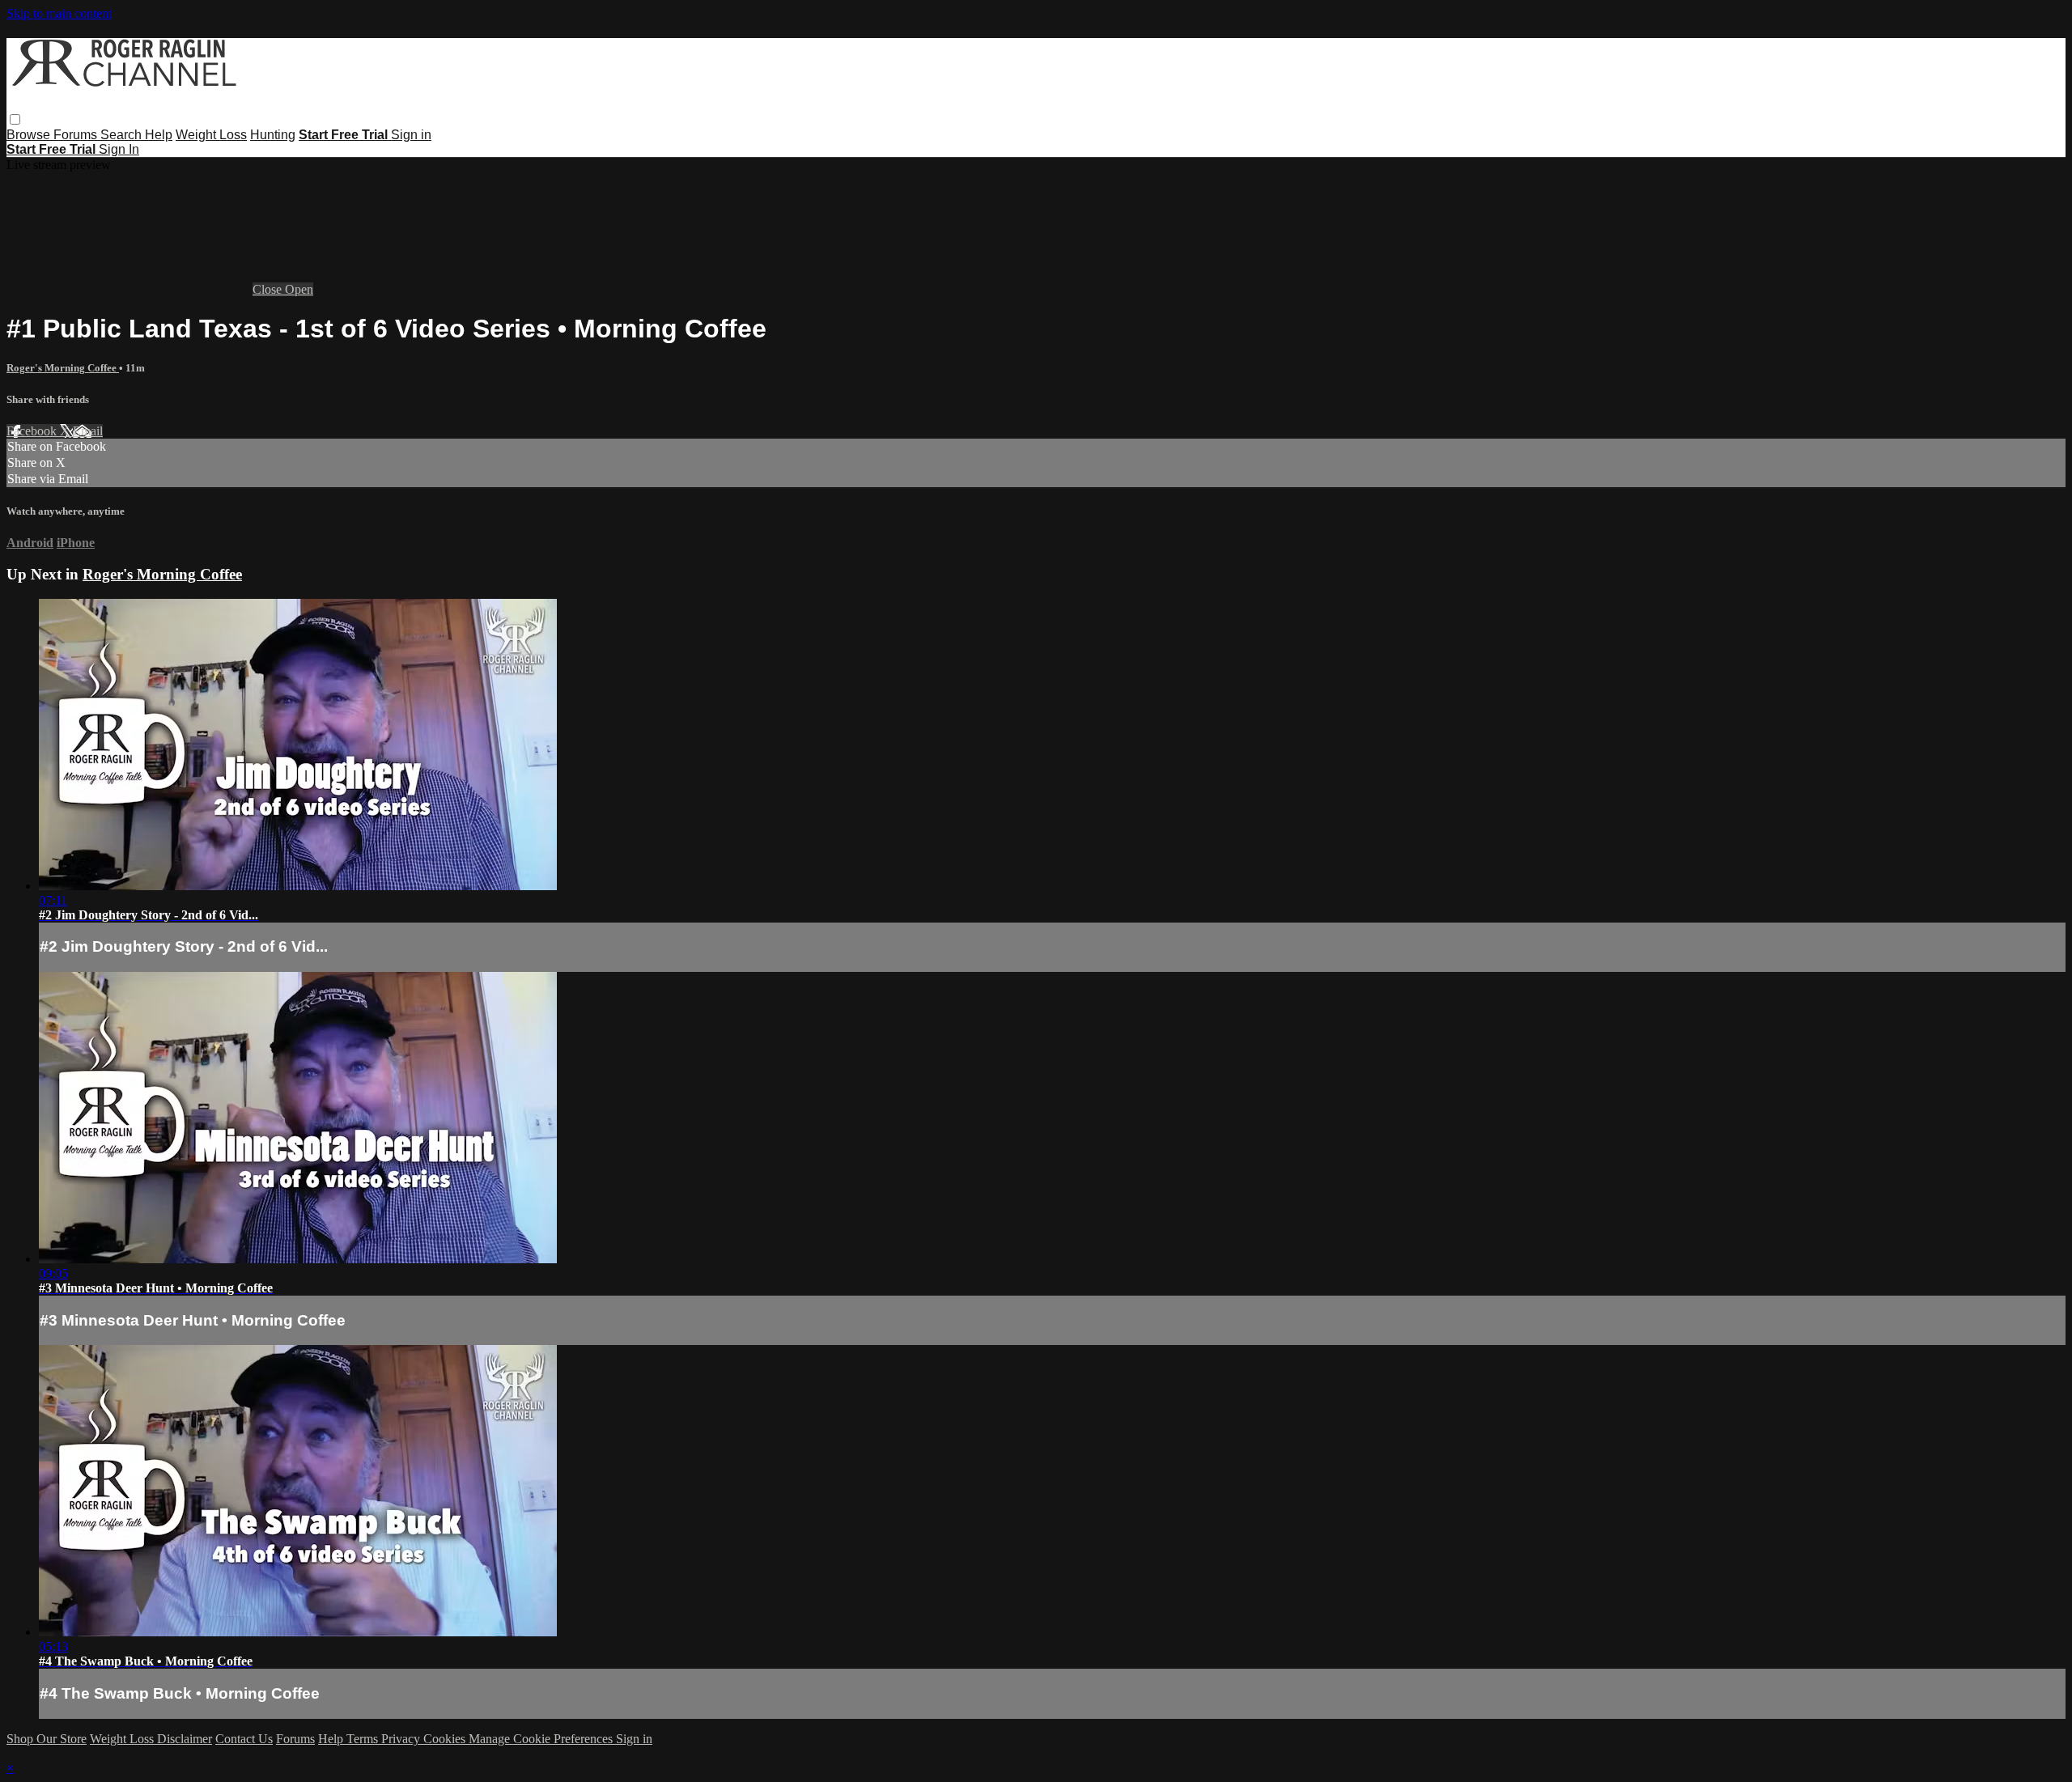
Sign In (119, 149)
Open (299, 289)
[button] (15, 119)
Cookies (446, 1739)
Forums (77, 135)
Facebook (33, 431)
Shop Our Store (47, 1739)
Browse (30, 135)
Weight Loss (211, 135)
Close (269, 289)
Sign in (411, 135)
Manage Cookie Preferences (542, 1739)
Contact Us (244, 1739)
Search (123, 135)
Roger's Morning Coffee (63, 368)
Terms (364, 1739)
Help (159, 135)
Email (88, 431)
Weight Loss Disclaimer (151, 1739)
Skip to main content (59, 13)
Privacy (402, 1739)
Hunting (273, 135)
